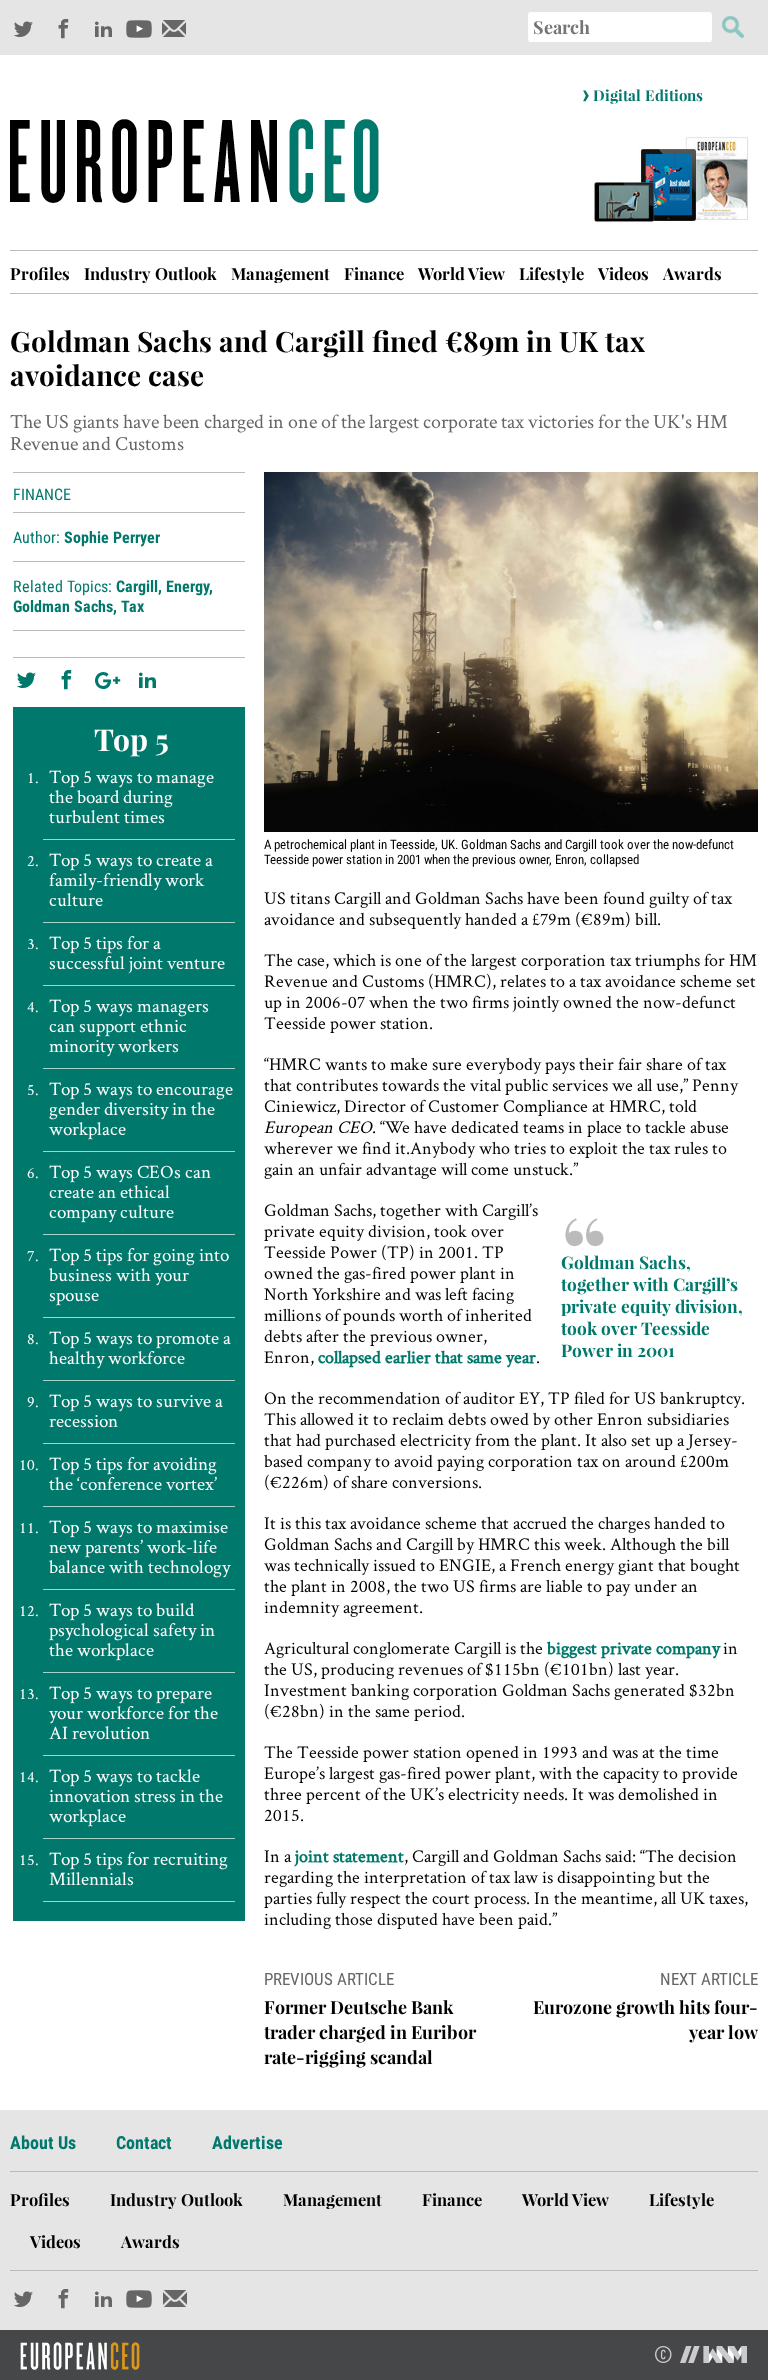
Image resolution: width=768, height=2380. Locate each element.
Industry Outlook (150, 273)
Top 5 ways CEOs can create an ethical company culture (130, 1192)
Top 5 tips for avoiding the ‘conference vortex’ (133, 1474)
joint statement (349, 1855)
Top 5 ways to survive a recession (136, 1411)
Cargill (137, 586)
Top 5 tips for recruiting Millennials (138, 1869)
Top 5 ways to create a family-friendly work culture (131, 880)
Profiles (40, 273)
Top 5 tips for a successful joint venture (137, 953)
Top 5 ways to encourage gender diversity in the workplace (141, 1109)
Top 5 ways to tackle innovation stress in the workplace (136, 1796)
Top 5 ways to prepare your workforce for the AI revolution (133, 1713)
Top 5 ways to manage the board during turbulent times (131, 797)
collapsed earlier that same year (427, 1356)
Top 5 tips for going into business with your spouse (139, 1275)
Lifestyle (551, 273)
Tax (132, 606)
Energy (187, 586)
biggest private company (633, 1647)
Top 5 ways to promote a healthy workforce (140, 1348)
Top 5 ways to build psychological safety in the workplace (132, 1630)
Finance (374, 273)
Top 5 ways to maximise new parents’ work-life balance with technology (139, 1547)
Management (280, 273)
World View (461, 273)
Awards (692, 273)
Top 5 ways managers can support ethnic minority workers (129, 1026)
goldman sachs (63, 606)
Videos (623, 273)
